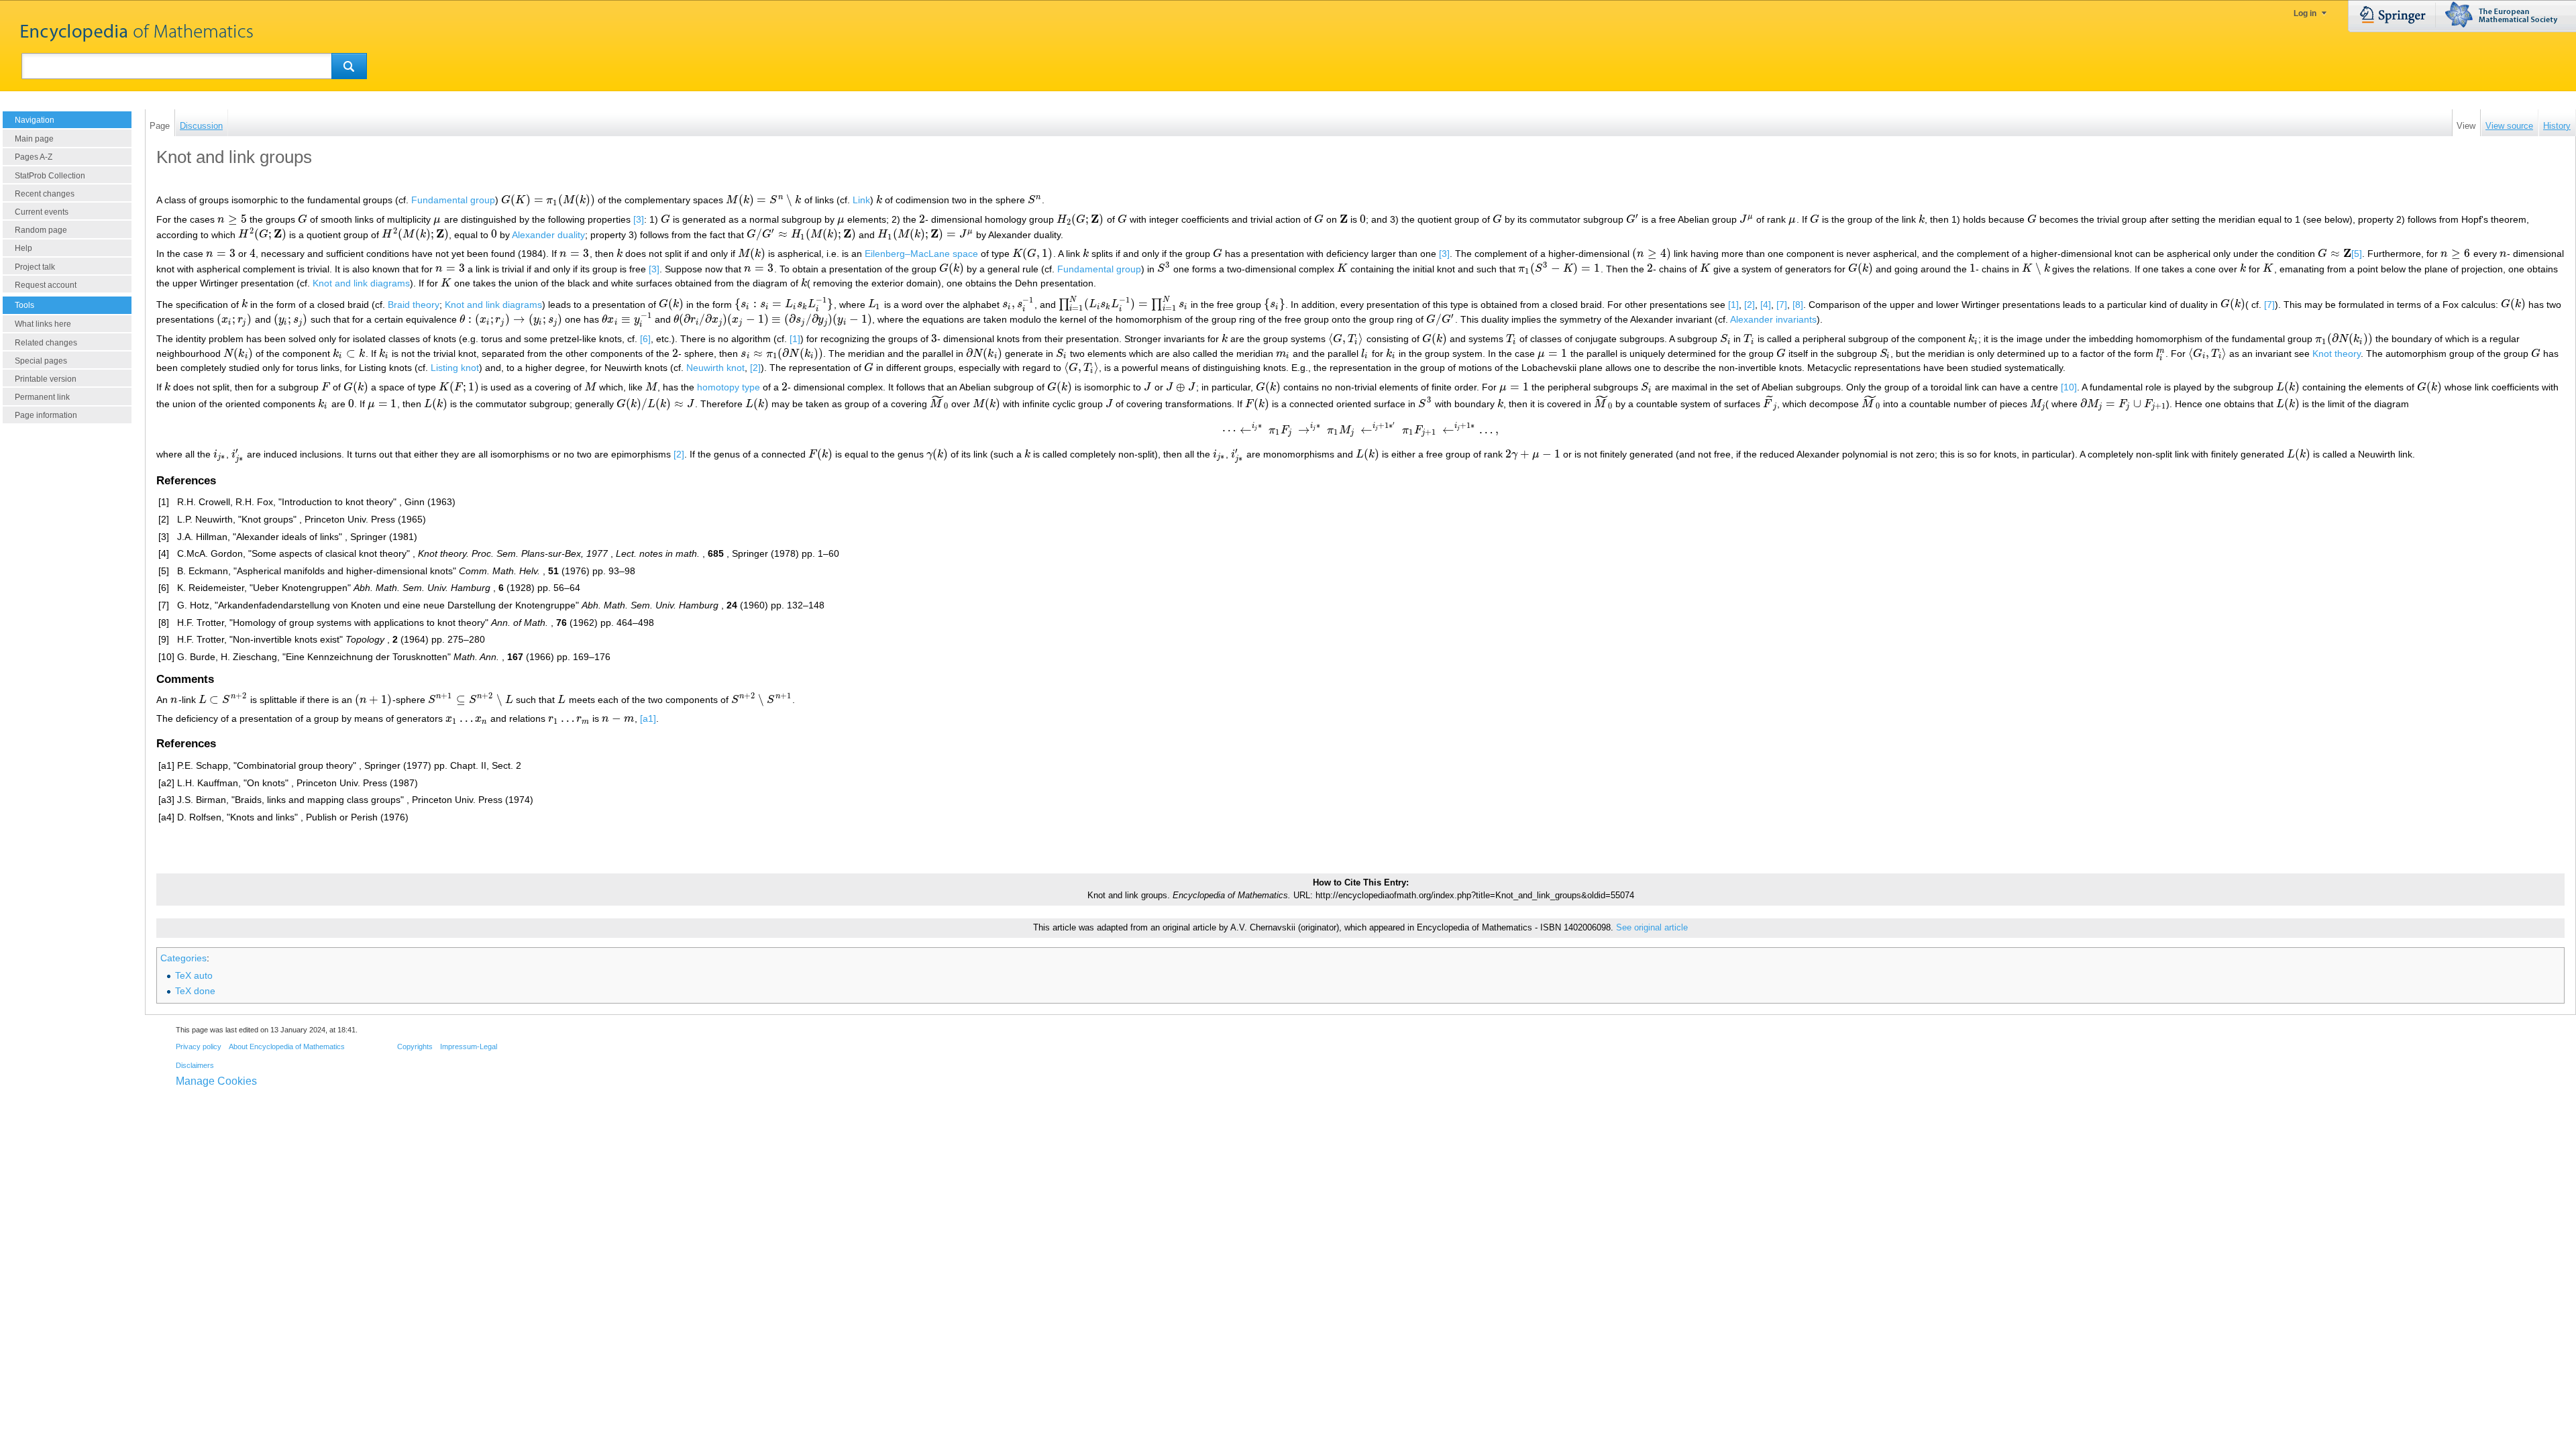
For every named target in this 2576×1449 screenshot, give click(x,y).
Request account (46, 285)
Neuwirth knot (715, 368)
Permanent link (42, 397)
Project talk (35, 267)
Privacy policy (199, 1046)
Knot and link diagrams (361, 283)
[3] (639, 219)
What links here (43, 324)
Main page (34, 139)
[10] (2069, 387)
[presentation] (548, 200)
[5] (2357, 254)
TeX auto (194, 975)
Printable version (46, 379)
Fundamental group (453, 200)
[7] (1782, 304)
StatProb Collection (50, 176)
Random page (41, 230)
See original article (1652, 928)
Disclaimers (195, 1065)
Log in (2305, 13)
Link (861, 200)
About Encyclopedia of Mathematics (287, 1046)
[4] (1766, 304)
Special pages (41, 361)
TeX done (195, 991)
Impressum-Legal (469, 1046)
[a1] (648, 718)
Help (23, 248)
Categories (183, 958)
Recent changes (45, 194)
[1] (1733, 304)
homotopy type (729, 387)
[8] (1798, 304)
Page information (46, 415)
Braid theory (414, 304)
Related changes (46, 343)
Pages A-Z (34, 157)
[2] (1750, 304)
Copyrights (415, 1046)
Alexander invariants (1773, 319)
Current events (42, 212)
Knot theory (2337, 354)
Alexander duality (548, 234)
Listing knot (455, 368)
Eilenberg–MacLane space (921, 254)
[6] (645, 339)
